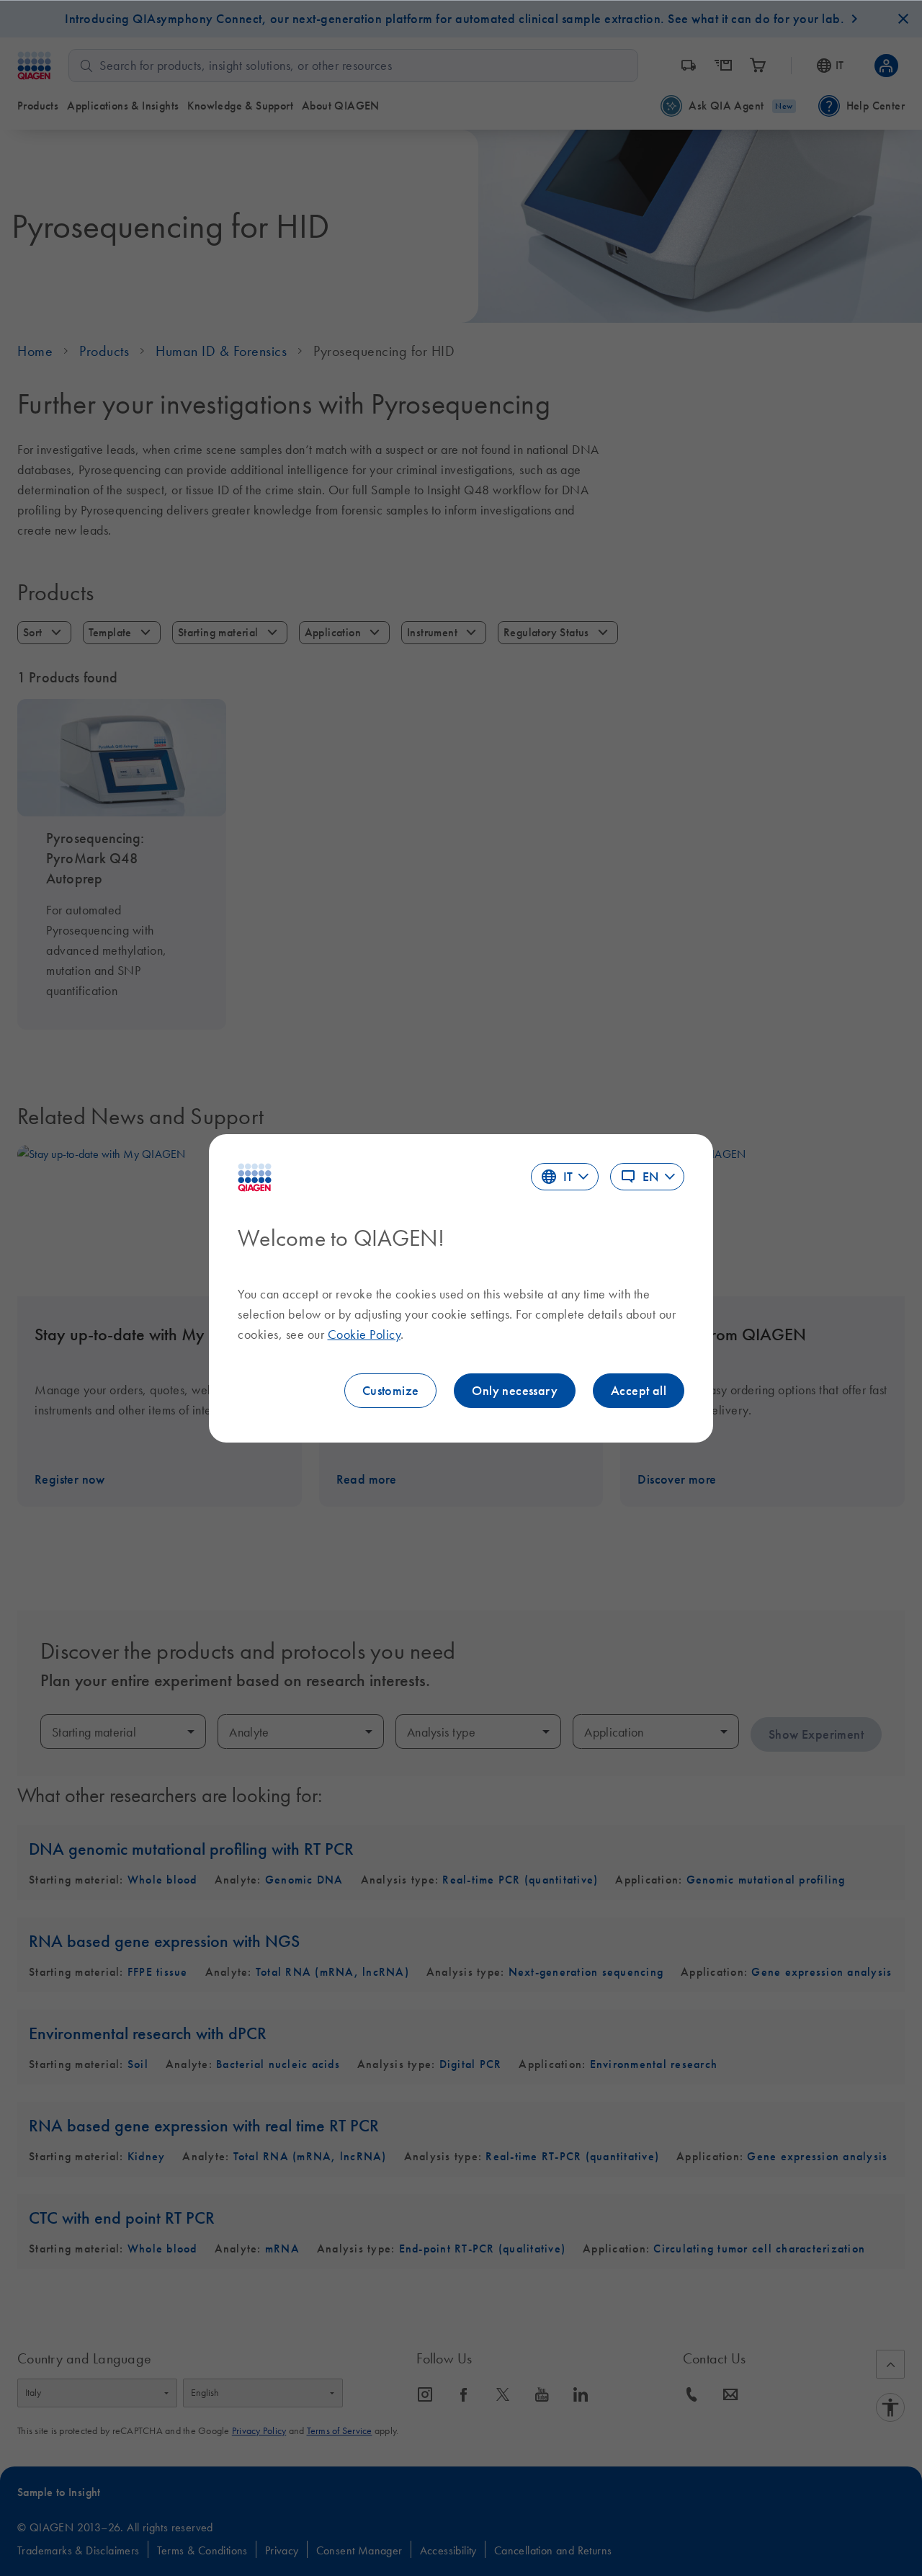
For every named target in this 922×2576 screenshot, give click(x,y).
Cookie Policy (364, 1334)
